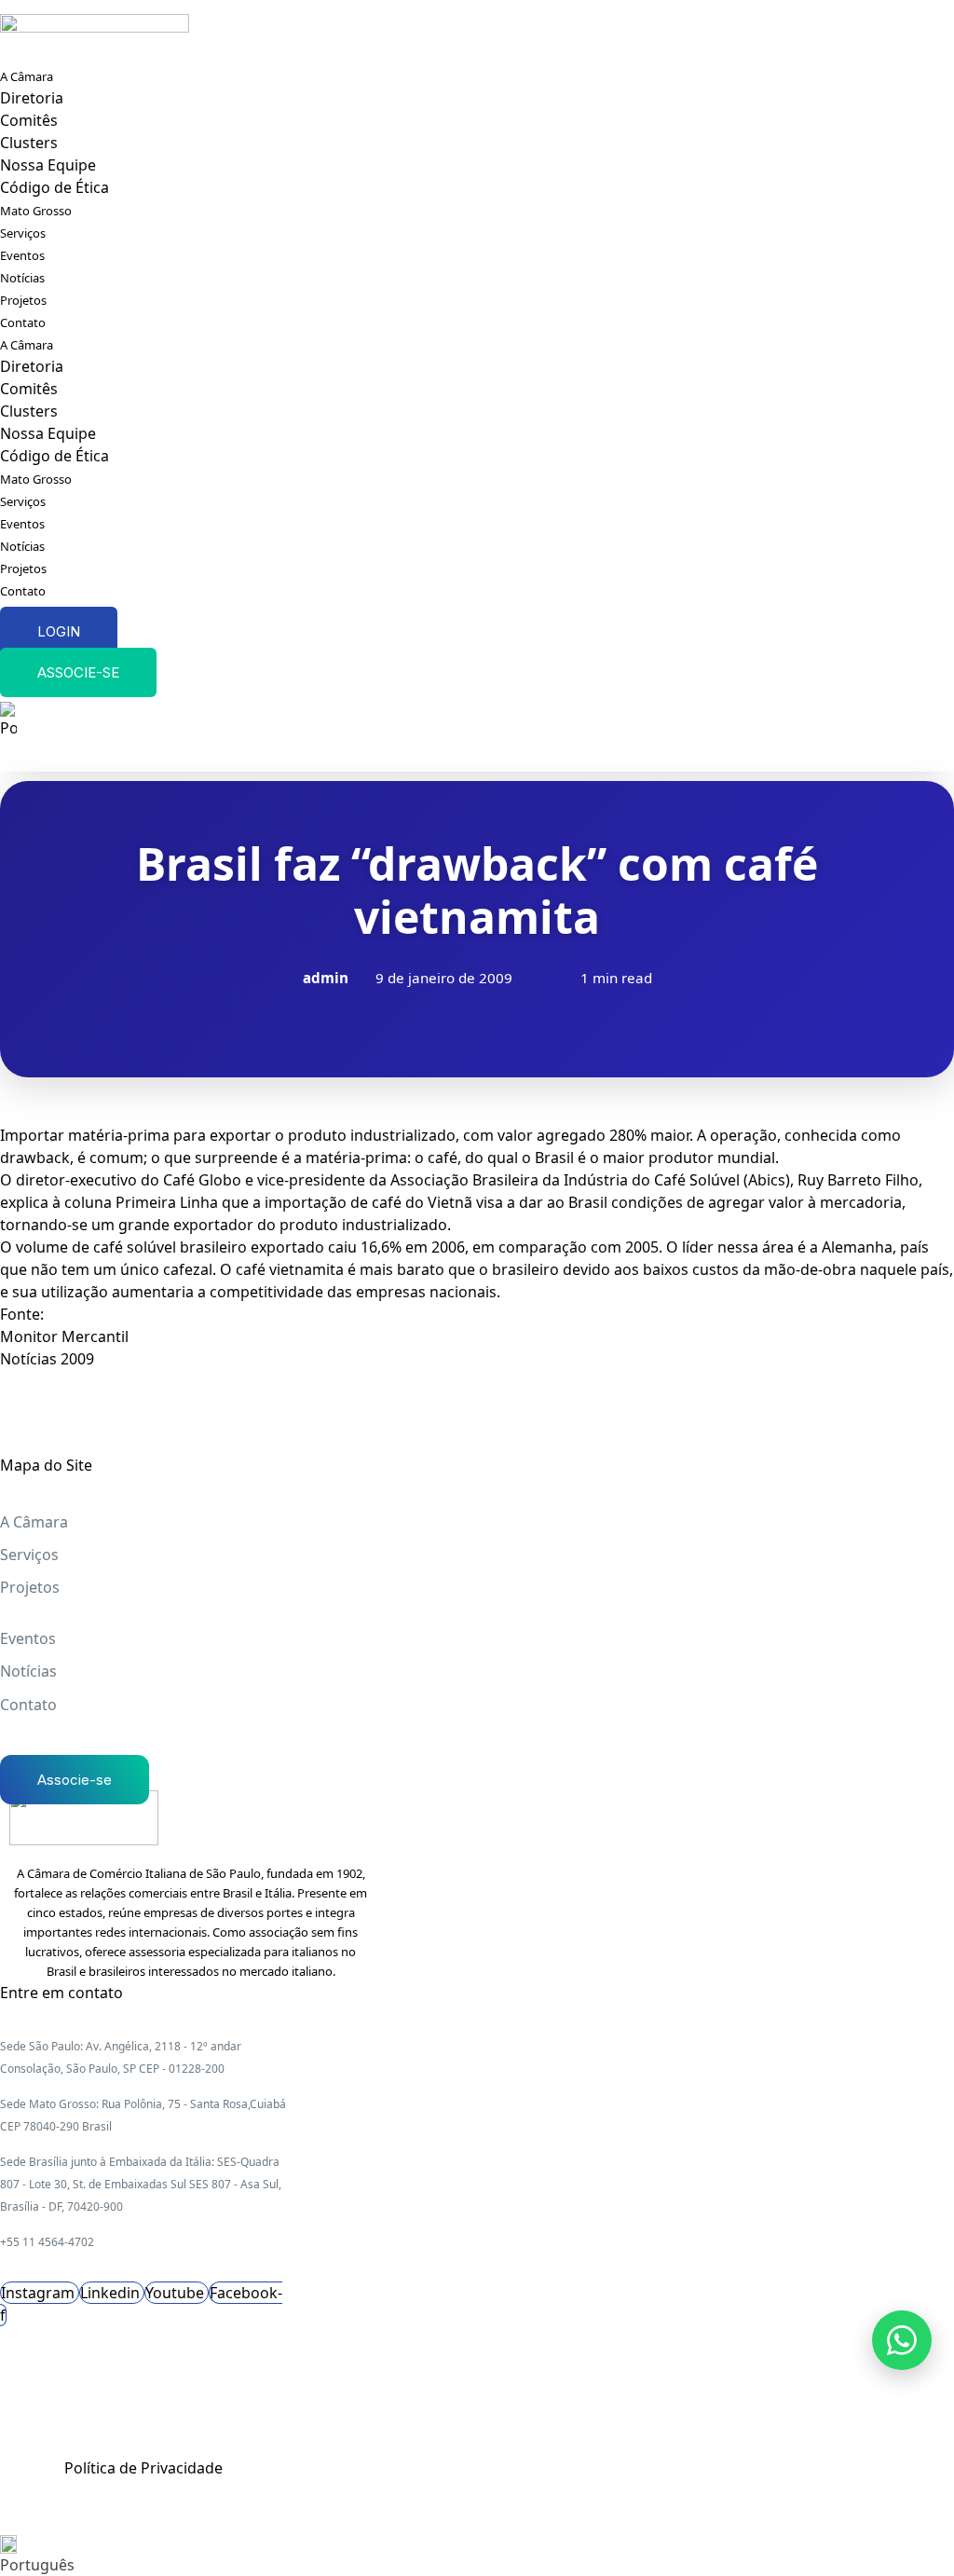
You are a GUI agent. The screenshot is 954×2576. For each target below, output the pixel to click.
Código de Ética (55, 187)
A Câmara (27, 76)
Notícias (22, 278)
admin (326, 978)
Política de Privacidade (143, 2468)
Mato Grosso (36, 211)
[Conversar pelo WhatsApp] (902, 2340)
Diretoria (32, 98)
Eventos (22, 255)
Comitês (29, 120)
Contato (23, 322)
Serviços (23, 233)
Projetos (23, 300)
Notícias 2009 (47, 1359)
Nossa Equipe (48, 165)
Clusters (29, 143)
